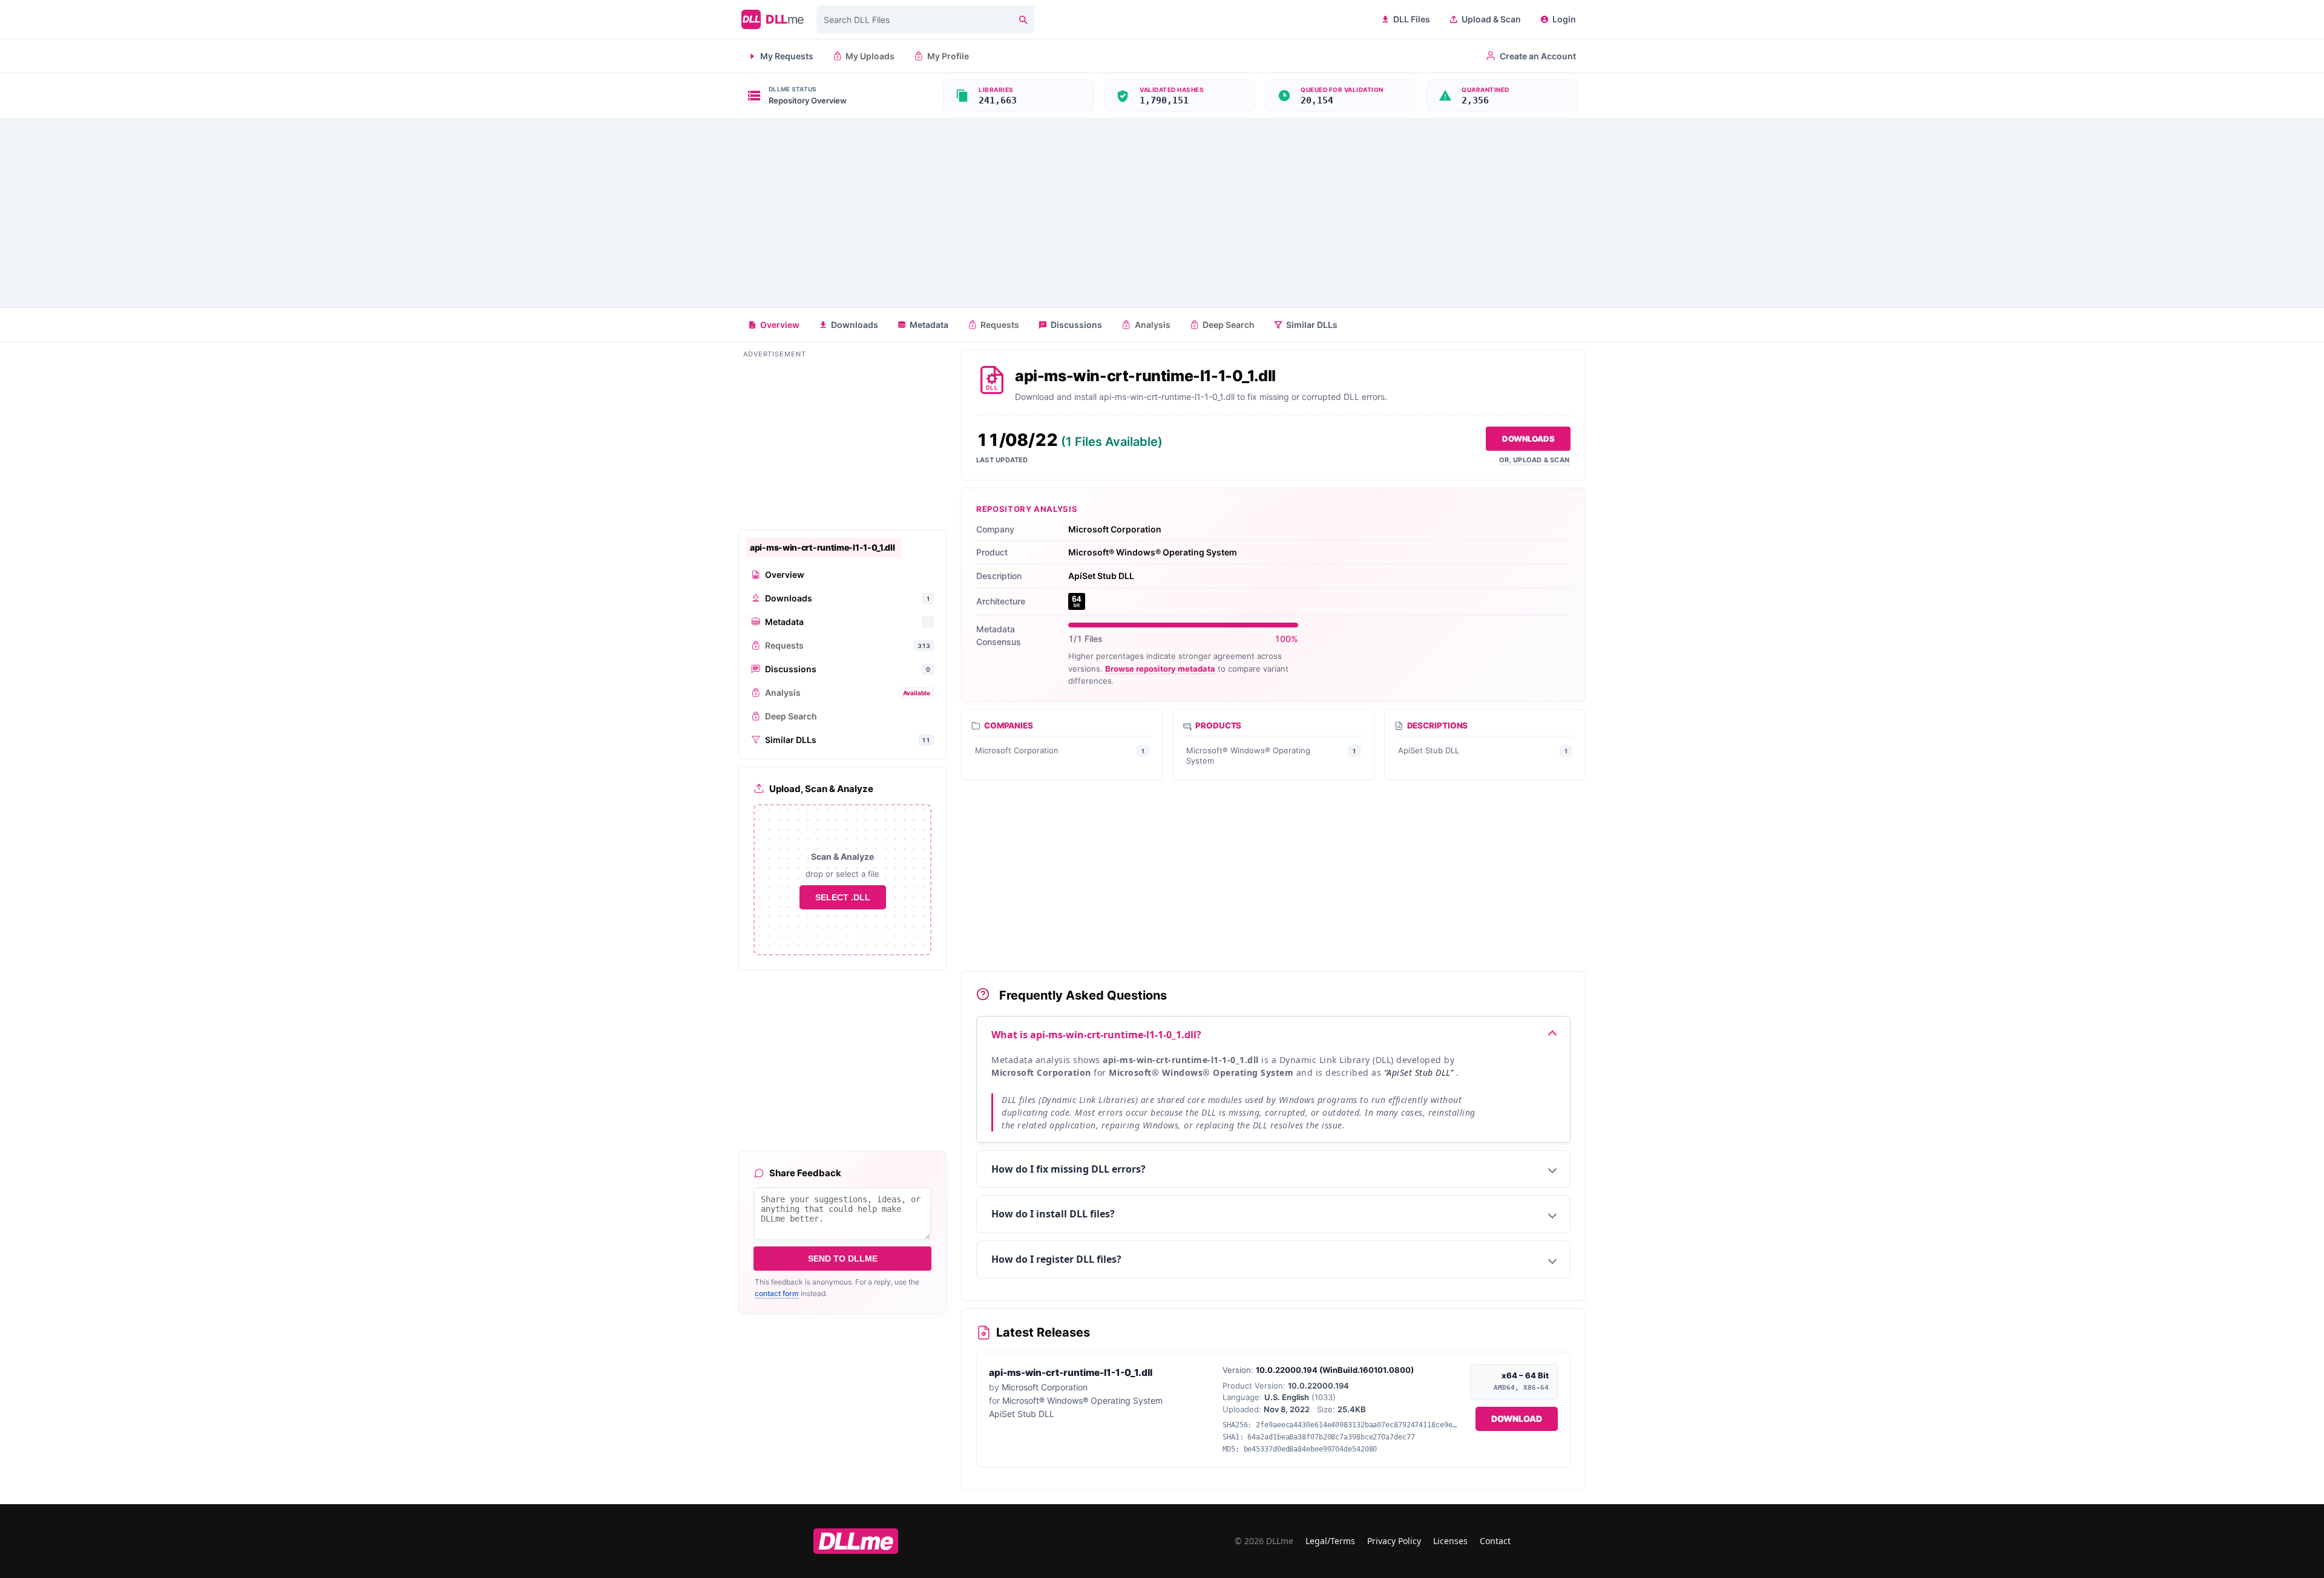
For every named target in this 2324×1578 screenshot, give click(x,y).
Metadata (929, 325)
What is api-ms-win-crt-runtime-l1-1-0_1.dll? (1096, 1035)
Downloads (855, 325)
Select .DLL (843, 897)
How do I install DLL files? (1053, 1214)
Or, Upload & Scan (1534, 460)
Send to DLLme (843, 1259)
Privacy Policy (1394, 1541)
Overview (780, 325)
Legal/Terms (1330, 1541)
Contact (1495, 1541)
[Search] (1023, 19)
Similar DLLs (1312, 325)
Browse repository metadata (1160, 669)
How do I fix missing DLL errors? (1068, 1169)
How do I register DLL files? (1056, 1259)
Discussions (1076, 325)
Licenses (1450, 1541)
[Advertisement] (1162, 213)
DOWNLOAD (1517, 1419)
